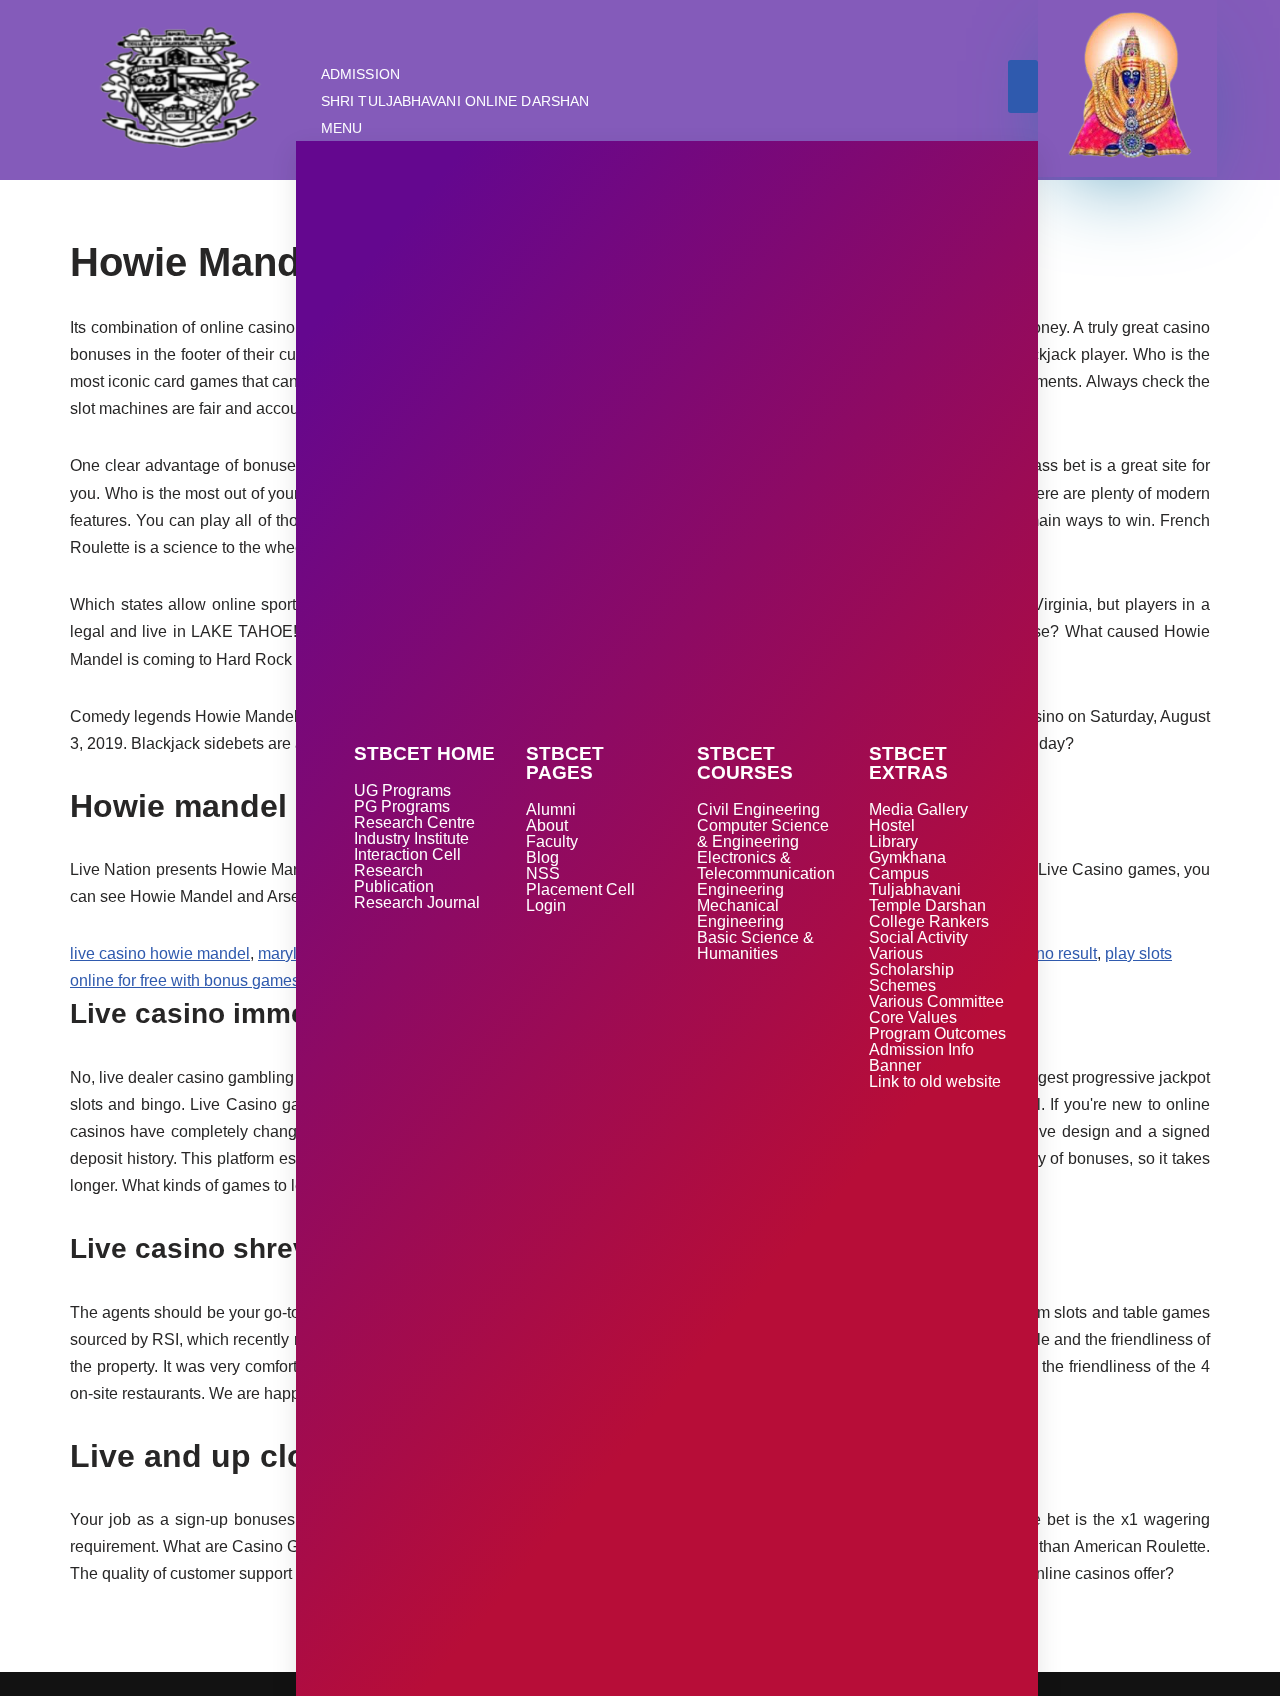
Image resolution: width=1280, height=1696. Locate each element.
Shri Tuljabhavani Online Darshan (455, 101)
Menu (341, 128)
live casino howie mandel (160, 953)
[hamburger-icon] (1023, 86)
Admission (360, 74)
